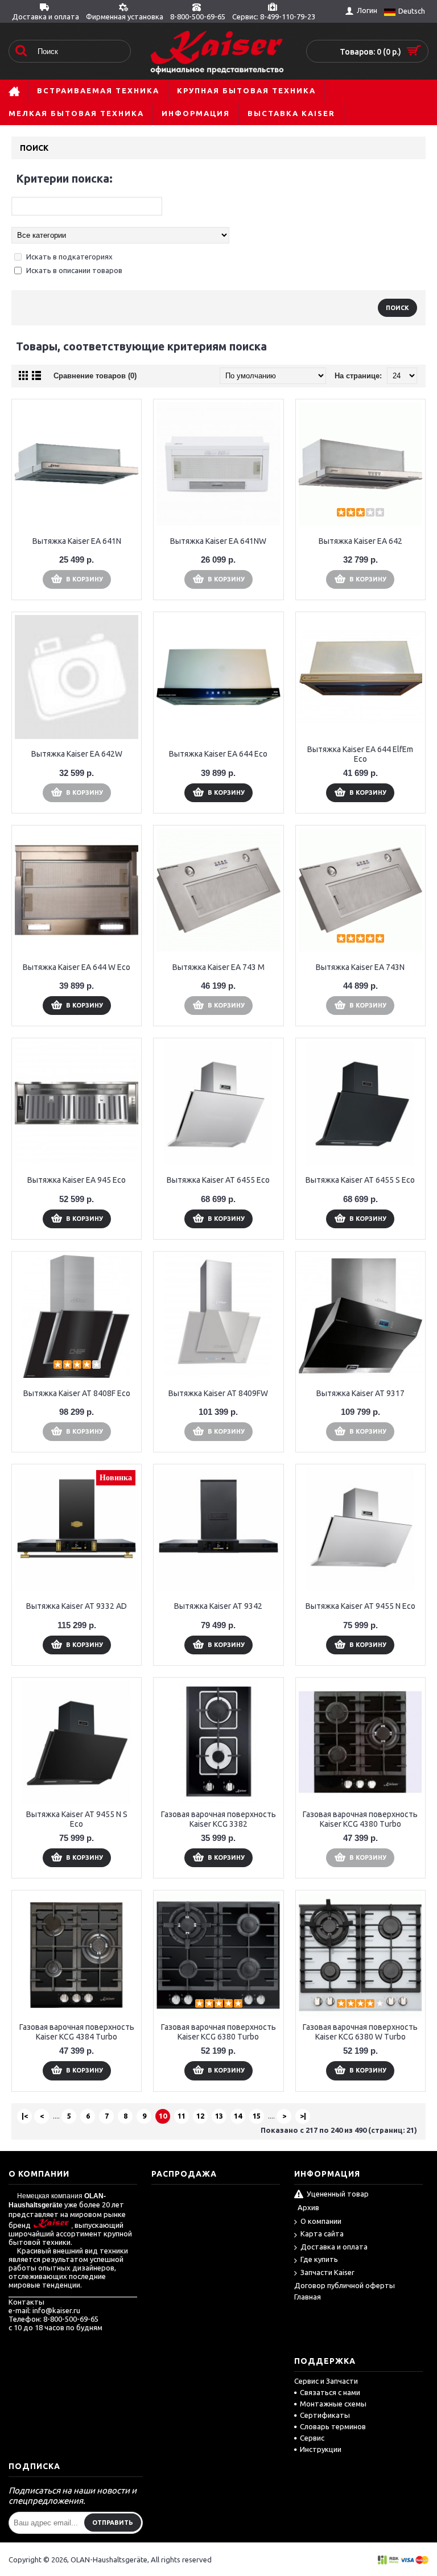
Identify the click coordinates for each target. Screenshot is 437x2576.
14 (238, 2116)
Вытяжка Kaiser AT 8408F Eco (77, 1393)
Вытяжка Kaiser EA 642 (360, 541)
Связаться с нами (330, 2392)
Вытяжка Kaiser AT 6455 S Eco (360, 1180)
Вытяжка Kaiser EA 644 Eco (218, 754)
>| (303, 2116)
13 (219, 2116)
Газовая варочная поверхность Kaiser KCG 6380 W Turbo (360, 2032)
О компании (321, 2221)
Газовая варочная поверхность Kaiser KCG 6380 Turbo (218, 2032)
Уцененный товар (338, 2194)
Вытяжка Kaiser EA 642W (77, 754)
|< (25, 2116)
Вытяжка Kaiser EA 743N (360, 967)
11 (182, 2116)
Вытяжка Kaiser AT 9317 (360, 1393)
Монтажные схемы (333, 2404)
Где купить (319, 2259)
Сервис (312, 2438)
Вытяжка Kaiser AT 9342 (218, 1606)
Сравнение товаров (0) (95, 376)
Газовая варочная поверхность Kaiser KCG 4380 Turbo (360, 1819)
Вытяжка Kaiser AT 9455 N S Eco (77, 1819)
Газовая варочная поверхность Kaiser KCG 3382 (218, 1819)
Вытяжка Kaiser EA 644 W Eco (77, 967)
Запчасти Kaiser (327, 2272)
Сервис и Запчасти (326, 2381)
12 (200, 2116)
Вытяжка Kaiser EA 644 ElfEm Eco (360, 754)
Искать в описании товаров (74, 270)
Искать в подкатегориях (69, 257)
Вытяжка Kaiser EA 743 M (218, 967)
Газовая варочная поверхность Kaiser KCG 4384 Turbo (77, 2032)
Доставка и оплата (334, 2247)
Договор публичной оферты (345, 2285)
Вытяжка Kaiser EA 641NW (218, 541)
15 (257, 2116)
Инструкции (321, 2449)
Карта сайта (322, 2234)
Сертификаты (325, 2415)
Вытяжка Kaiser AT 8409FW (218, 1393)
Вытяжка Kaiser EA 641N (77, 541)
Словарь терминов (333, 2426)
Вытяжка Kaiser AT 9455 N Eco (360, 1606)
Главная (308, 2297)
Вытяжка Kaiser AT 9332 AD (77, 1606)
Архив (308, 2207)
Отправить (113, 2523)
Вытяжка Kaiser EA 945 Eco (77, 1180)
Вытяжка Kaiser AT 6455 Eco (218, 1180)
